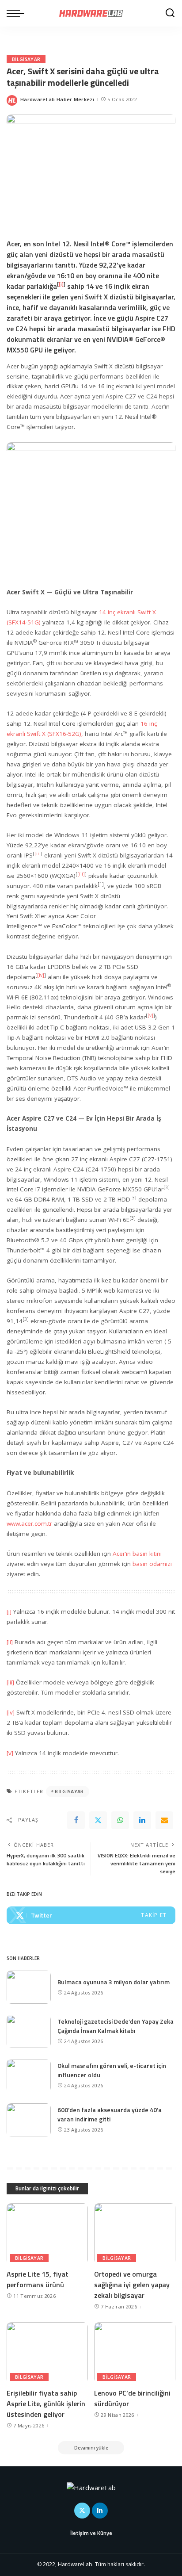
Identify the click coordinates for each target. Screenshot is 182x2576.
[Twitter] (98, 1820)
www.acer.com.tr (29, 1523)
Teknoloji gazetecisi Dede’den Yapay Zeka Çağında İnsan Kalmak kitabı (116, 2026)
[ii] (38, 854)
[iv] (11, 1712)
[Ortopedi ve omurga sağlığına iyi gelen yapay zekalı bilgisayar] (135, 2234)
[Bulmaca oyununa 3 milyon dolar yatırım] (29, 1987)
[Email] (164, 1820)
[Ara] (170, 13)
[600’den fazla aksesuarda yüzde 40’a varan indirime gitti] (29, 2120)
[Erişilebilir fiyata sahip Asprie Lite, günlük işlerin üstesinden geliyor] (47, 2353)
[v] (10, 1753)
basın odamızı (152, 1564)
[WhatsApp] (120, 1820)
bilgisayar (69, 1791)
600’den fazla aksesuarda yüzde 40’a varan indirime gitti (110, 2114)
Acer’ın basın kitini (137, 1554)
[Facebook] (76, 1820)
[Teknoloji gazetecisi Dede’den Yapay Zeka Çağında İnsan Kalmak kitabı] (29, 2031)
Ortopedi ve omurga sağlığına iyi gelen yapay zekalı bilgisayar (132, 2285)
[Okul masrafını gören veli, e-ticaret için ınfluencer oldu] (29, 2076)
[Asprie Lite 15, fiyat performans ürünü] (47, 2234)
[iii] (81, 874)
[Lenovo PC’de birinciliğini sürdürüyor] (135, 2353)
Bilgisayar (26, 59)
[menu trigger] (18, 13)
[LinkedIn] (100, 2511)
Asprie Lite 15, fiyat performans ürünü (38, 2279)
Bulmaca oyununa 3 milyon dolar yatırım (114, 1982)
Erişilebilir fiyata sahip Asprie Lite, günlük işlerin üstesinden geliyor (46, 2404)
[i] (9, 1611)
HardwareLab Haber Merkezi (57, 99)
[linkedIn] (142, 1820)
